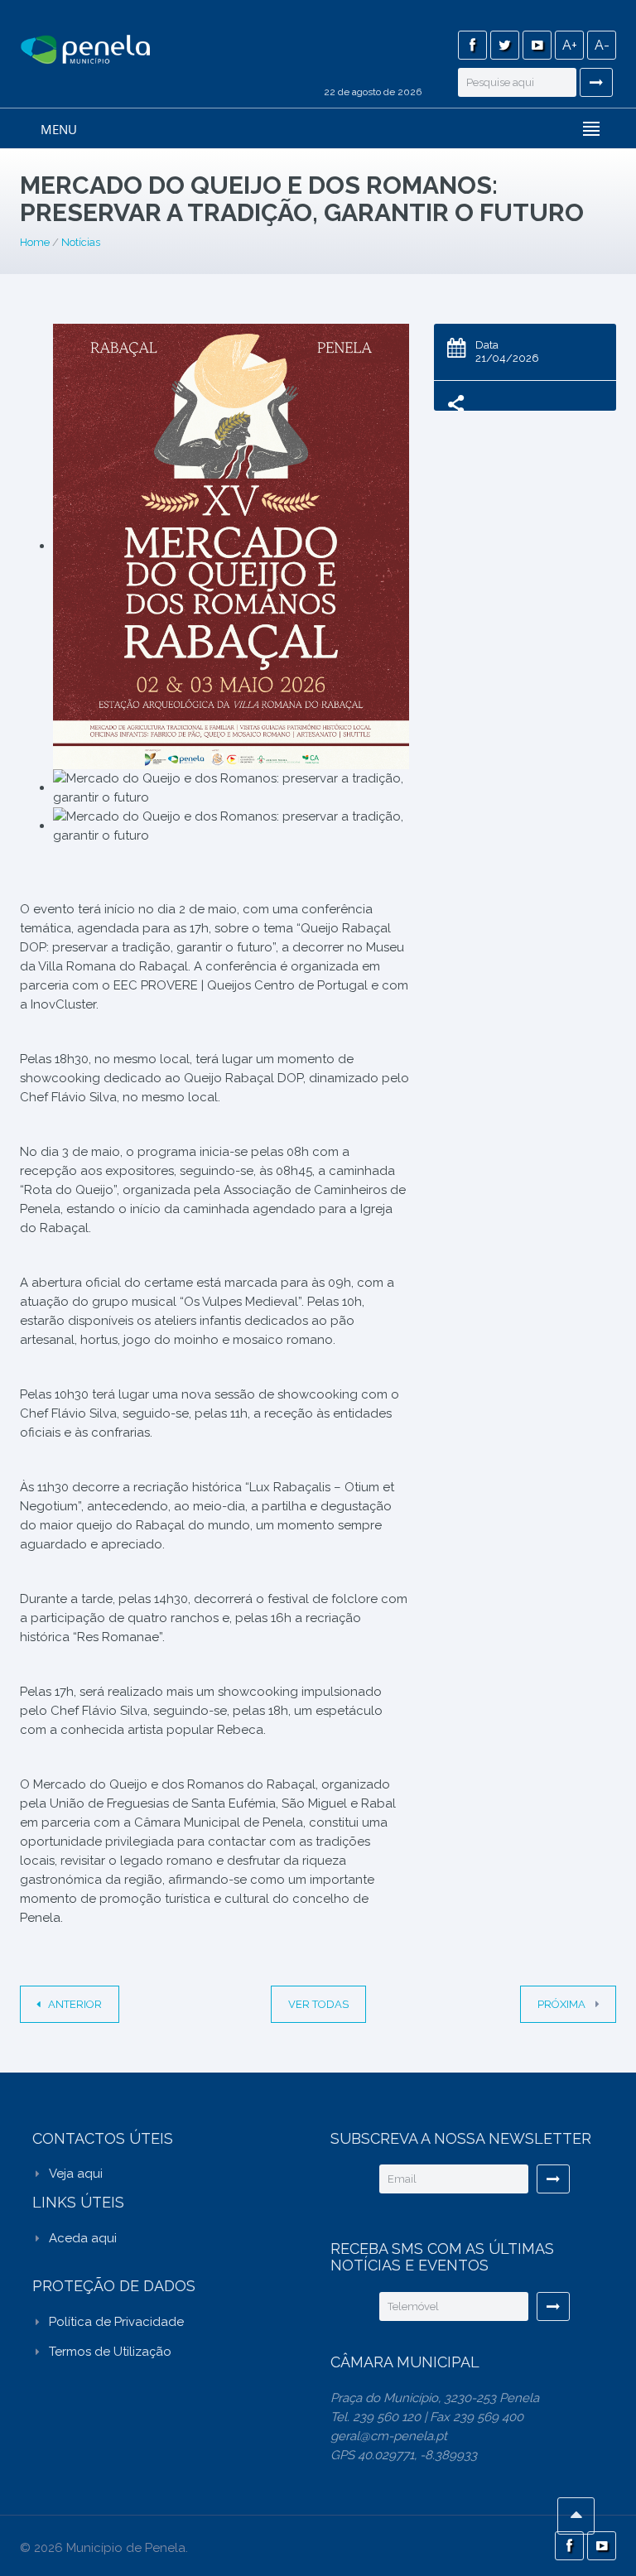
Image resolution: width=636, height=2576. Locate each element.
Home (35, 242)
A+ (570, 45)
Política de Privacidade (116, 2322)
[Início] (85, 51)
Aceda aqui (83, 2238)
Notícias (81, 242)
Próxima (563, 2004)
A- (602, 45)
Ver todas (318, 2004)
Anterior (75, 2004)
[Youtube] (537, 45)
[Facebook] (472, 45)
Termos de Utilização (110, 2352)
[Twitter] (505, 45)
